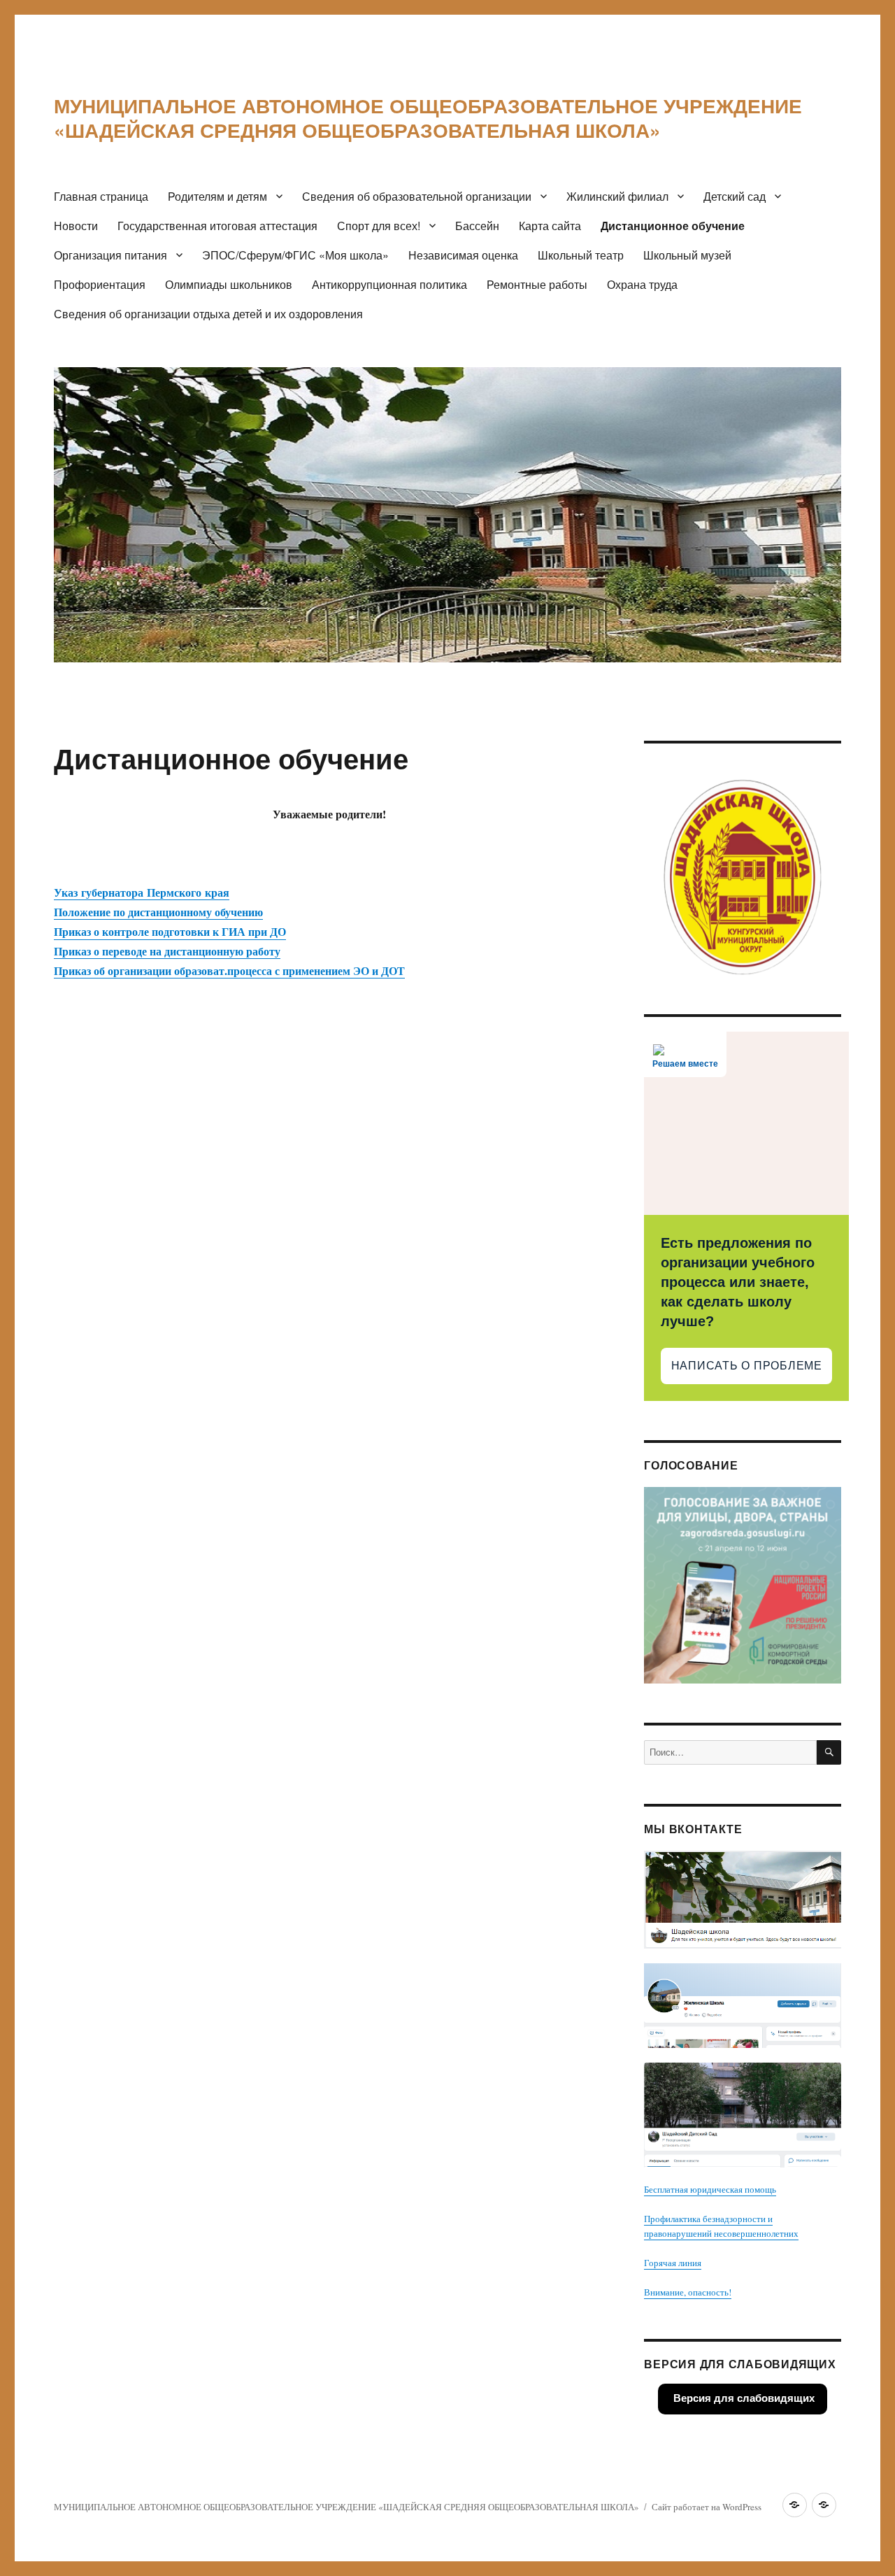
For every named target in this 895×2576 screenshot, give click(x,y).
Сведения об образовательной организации (417, 196)
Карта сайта (550, 226)
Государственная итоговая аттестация (217, 226)
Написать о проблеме (747, 1366)
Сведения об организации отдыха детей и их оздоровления (208, 314)
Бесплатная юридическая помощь (710, 2189)
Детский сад (735, 196)
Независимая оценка (463, 255)
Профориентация (100, 284)
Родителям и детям (217, 196)
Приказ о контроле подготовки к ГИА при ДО (170, 931)
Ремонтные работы (537, 284)
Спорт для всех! (379, 226)
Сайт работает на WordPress (707, 2507)
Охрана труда (642, 284)
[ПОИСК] (829, 1752)
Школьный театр (581, 255)
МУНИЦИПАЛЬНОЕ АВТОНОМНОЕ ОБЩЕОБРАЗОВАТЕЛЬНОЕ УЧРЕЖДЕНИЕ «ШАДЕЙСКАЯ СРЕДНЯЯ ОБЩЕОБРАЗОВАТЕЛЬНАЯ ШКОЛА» (428, 118)
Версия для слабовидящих (743, 2398)
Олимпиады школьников (229, 284)
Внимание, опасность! (688, 2292)
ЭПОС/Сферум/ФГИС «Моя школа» (295, 255)
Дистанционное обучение (673, 226)
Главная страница (101, 196)
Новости (76, 226)
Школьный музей (687, 255)
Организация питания (110, 255)
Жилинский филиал (617, 196)
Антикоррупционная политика (389, 284)
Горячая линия (673, 2263)
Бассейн (477, 226)
